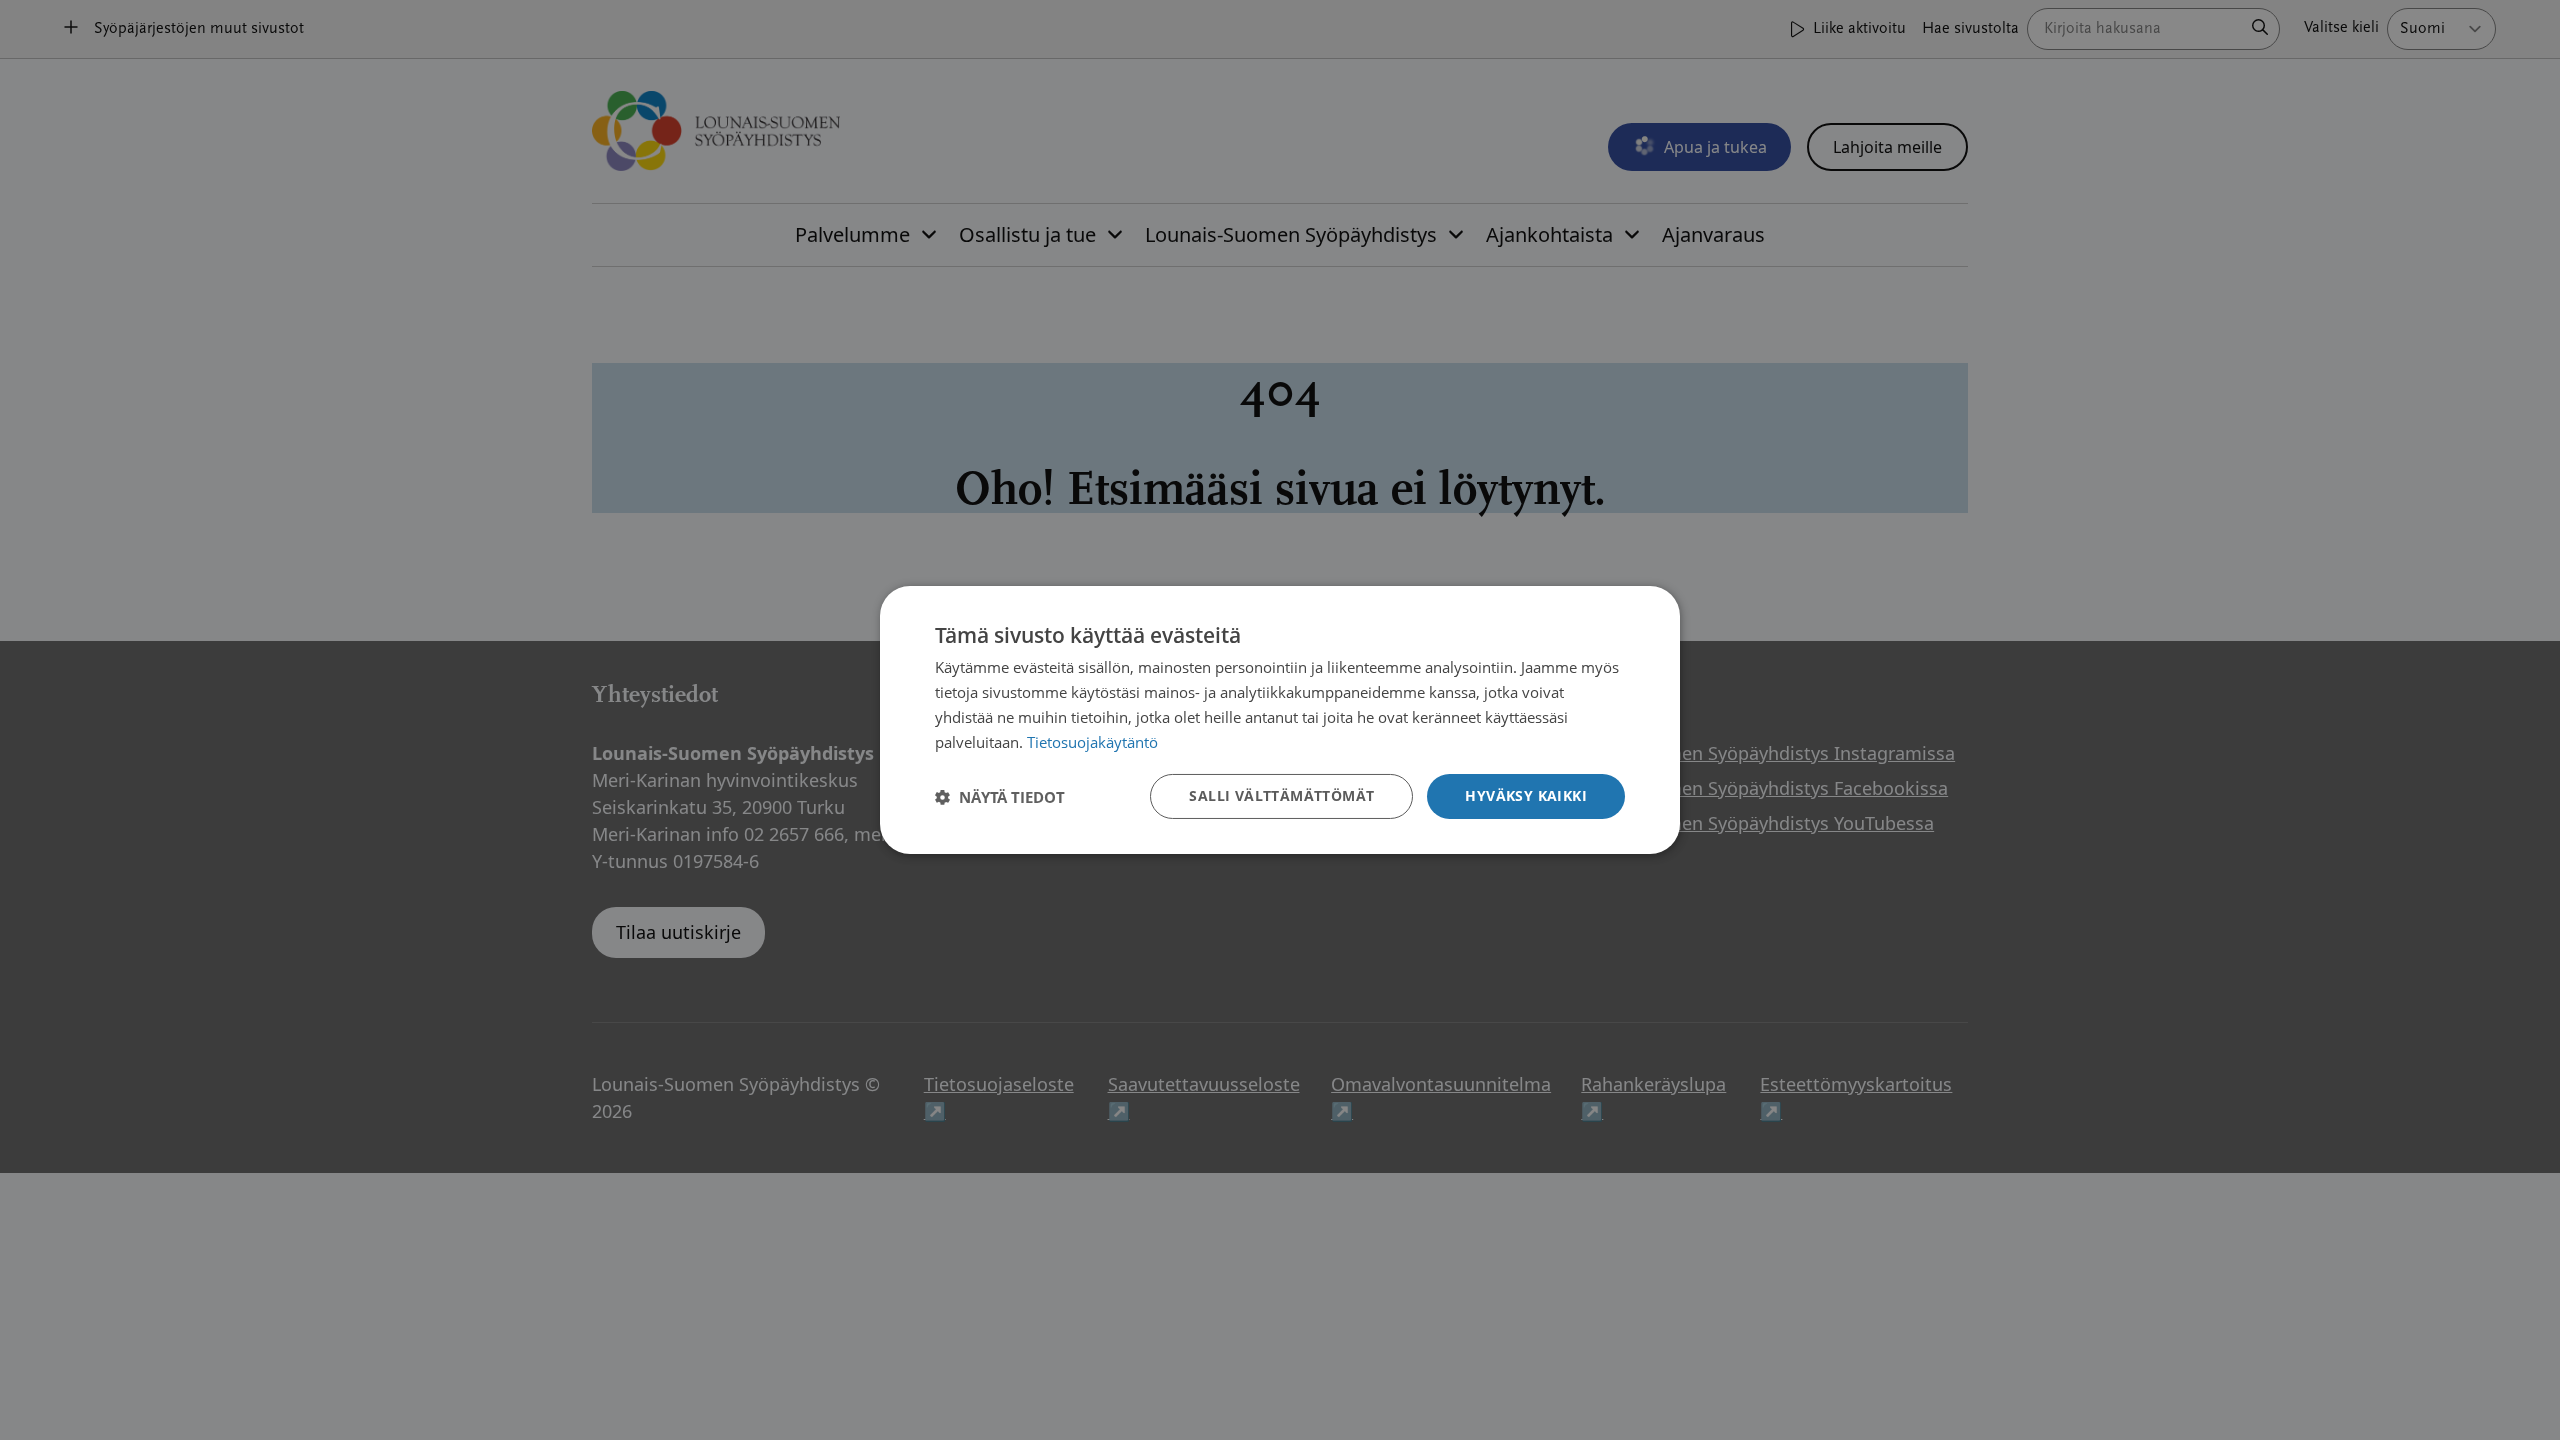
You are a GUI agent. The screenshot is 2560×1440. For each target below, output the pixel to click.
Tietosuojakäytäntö (1092, 742)
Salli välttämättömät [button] (1281, 795)
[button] (1000, 797)
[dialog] (1280, 720)
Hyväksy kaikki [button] (1526, 795)
